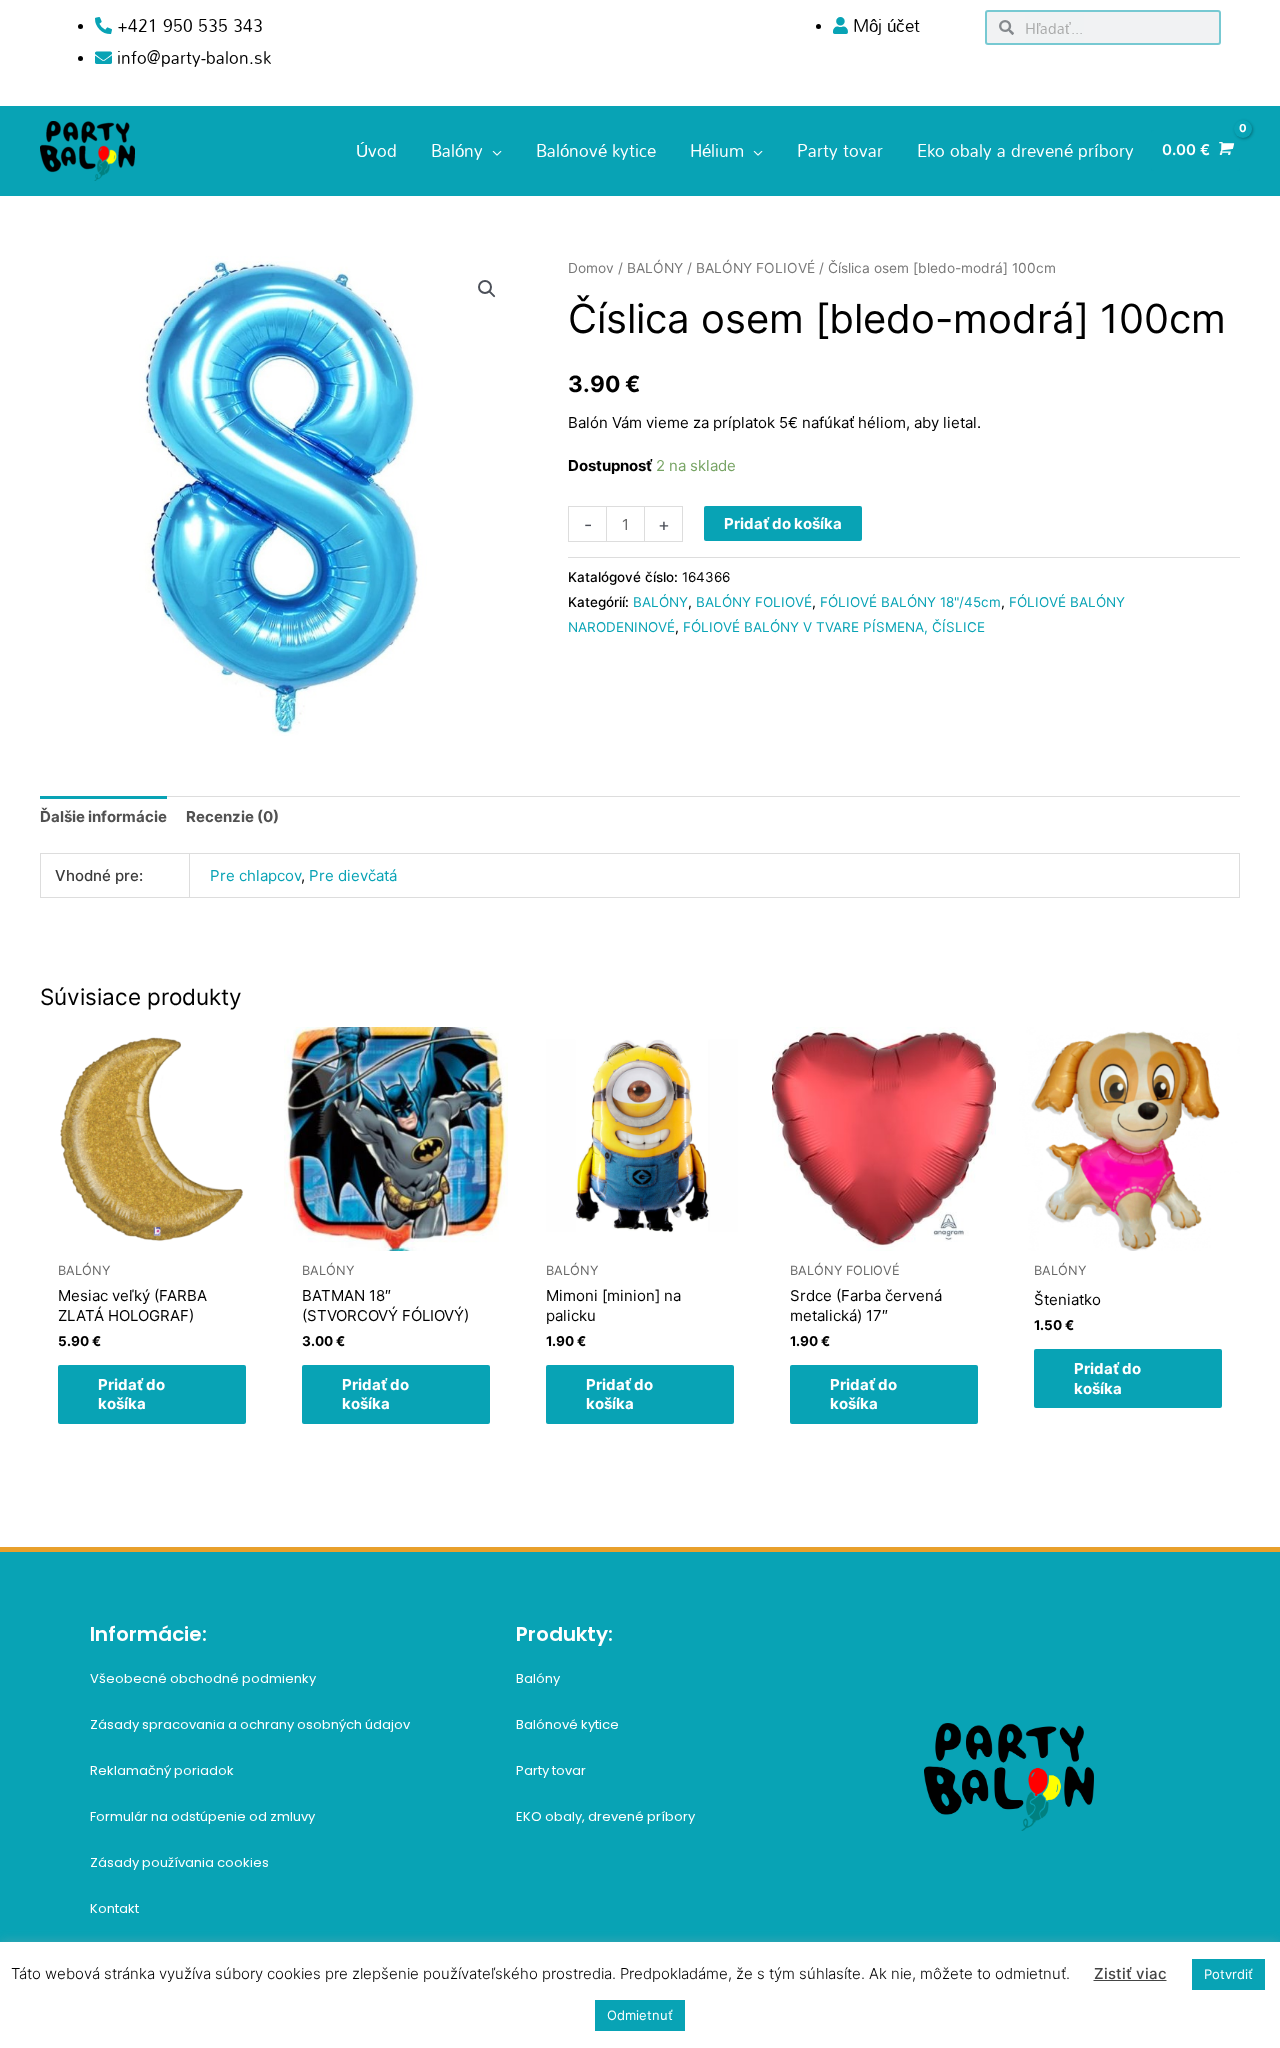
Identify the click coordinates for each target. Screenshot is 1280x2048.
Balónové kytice (567, 1724)
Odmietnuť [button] (640, 2015)
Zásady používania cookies (179, 1862)
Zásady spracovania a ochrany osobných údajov (250, 1724)
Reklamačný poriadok (162, 1770)
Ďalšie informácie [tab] (103, 816)
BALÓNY (655, 268)
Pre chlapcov (255, 875)
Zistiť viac (1130, 1973)
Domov (591, 268)
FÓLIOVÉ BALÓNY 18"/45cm (910, 602)
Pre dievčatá (353, 875)
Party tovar (551, 1770)
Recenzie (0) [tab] (232, 816)
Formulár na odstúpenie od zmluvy (202, 1816)
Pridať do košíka (783, 523)
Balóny (538, 1678)
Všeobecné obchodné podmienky (203, 1678)
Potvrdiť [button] (1228, 1974)
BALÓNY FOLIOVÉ (755, 268)
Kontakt (114, 1908)
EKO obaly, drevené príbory (605, 1816)
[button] (487, 289)
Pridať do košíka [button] (131, 1394)
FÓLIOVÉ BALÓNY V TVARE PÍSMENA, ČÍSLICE (834, 627)
